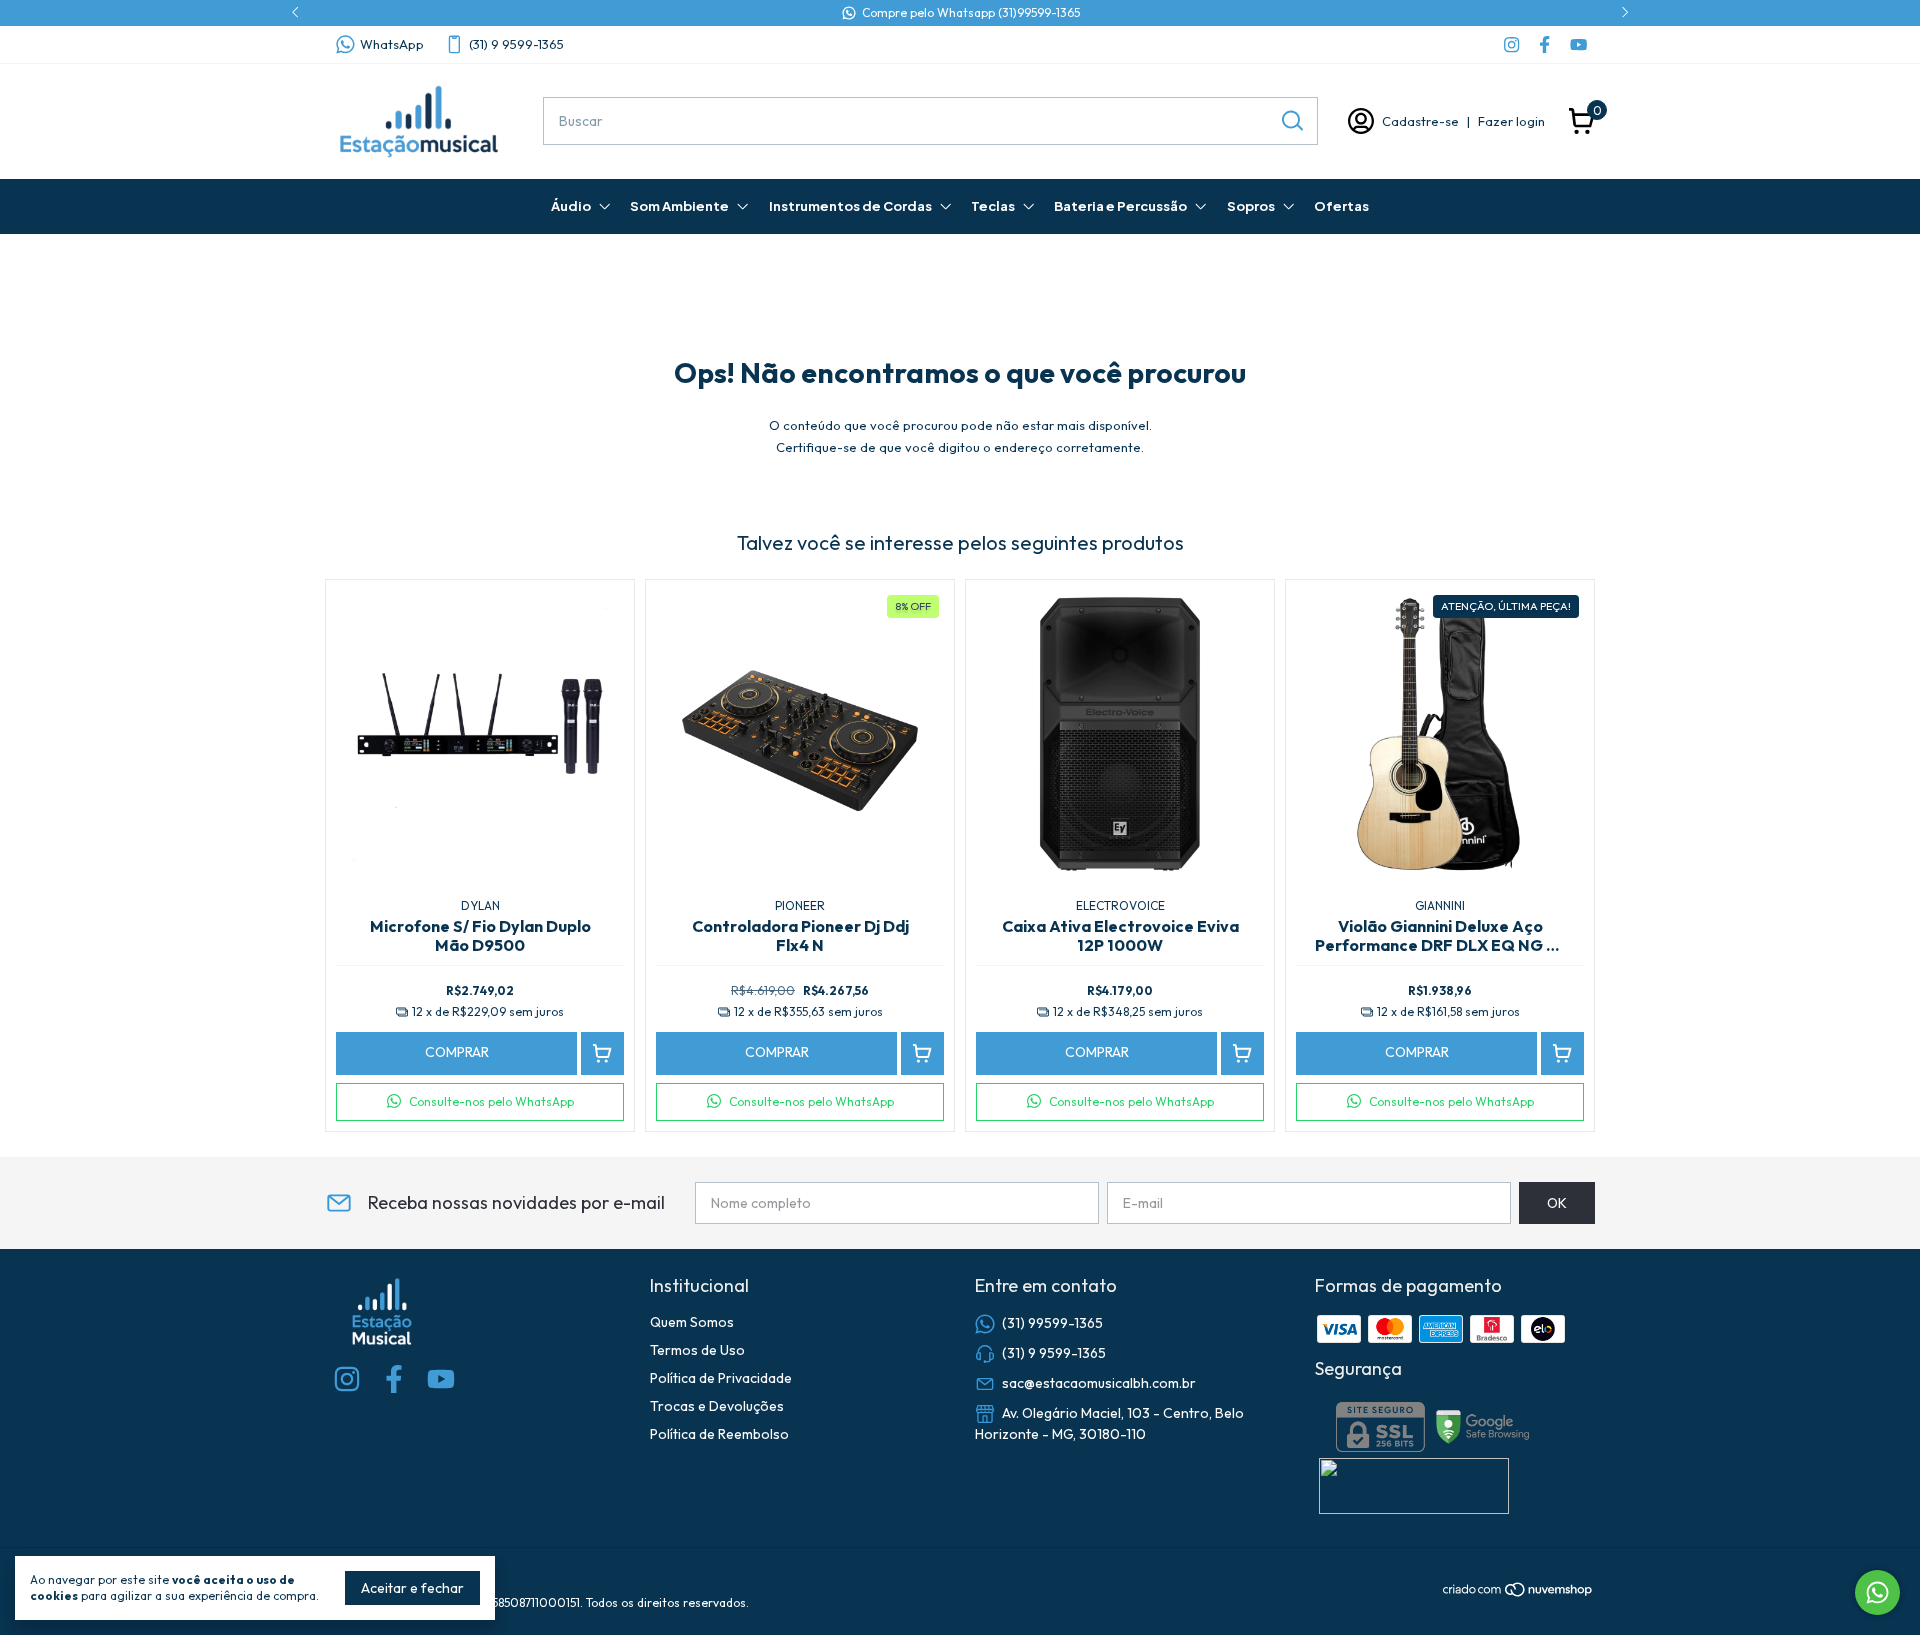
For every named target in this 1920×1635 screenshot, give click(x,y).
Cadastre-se (1420, 121)
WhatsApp (392, 44)
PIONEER (800, 905)
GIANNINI (1440, 905)
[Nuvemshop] (1518, 1593)
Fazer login (1511, 121)
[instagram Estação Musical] (1511, 44)
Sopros (1251, 206)
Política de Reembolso (719, 1434)
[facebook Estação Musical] (1544, 44)
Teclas (993, 206)
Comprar (457, 1052)
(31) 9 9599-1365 (516, 44)
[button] (480, 1102)
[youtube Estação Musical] (1578, 44)
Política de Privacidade (721, 1378)
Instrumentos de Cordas (850, 206)
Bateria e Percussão (1120, 206)
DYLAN (480, 905)
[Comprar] (602, 1053)
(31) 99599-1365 (1052, 1323)
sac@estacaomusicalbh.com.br (1099, 1383)
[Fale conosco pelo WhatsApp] (1877, 1592)
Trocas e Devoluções (717, 1406)
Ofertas (1341, 206)
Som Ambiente (679, 206)
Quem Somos (692, 1322)
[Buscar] (1291, 120)
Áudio (571, 206)
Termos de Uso (697, 1350)
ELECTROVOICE (1120, 905)
